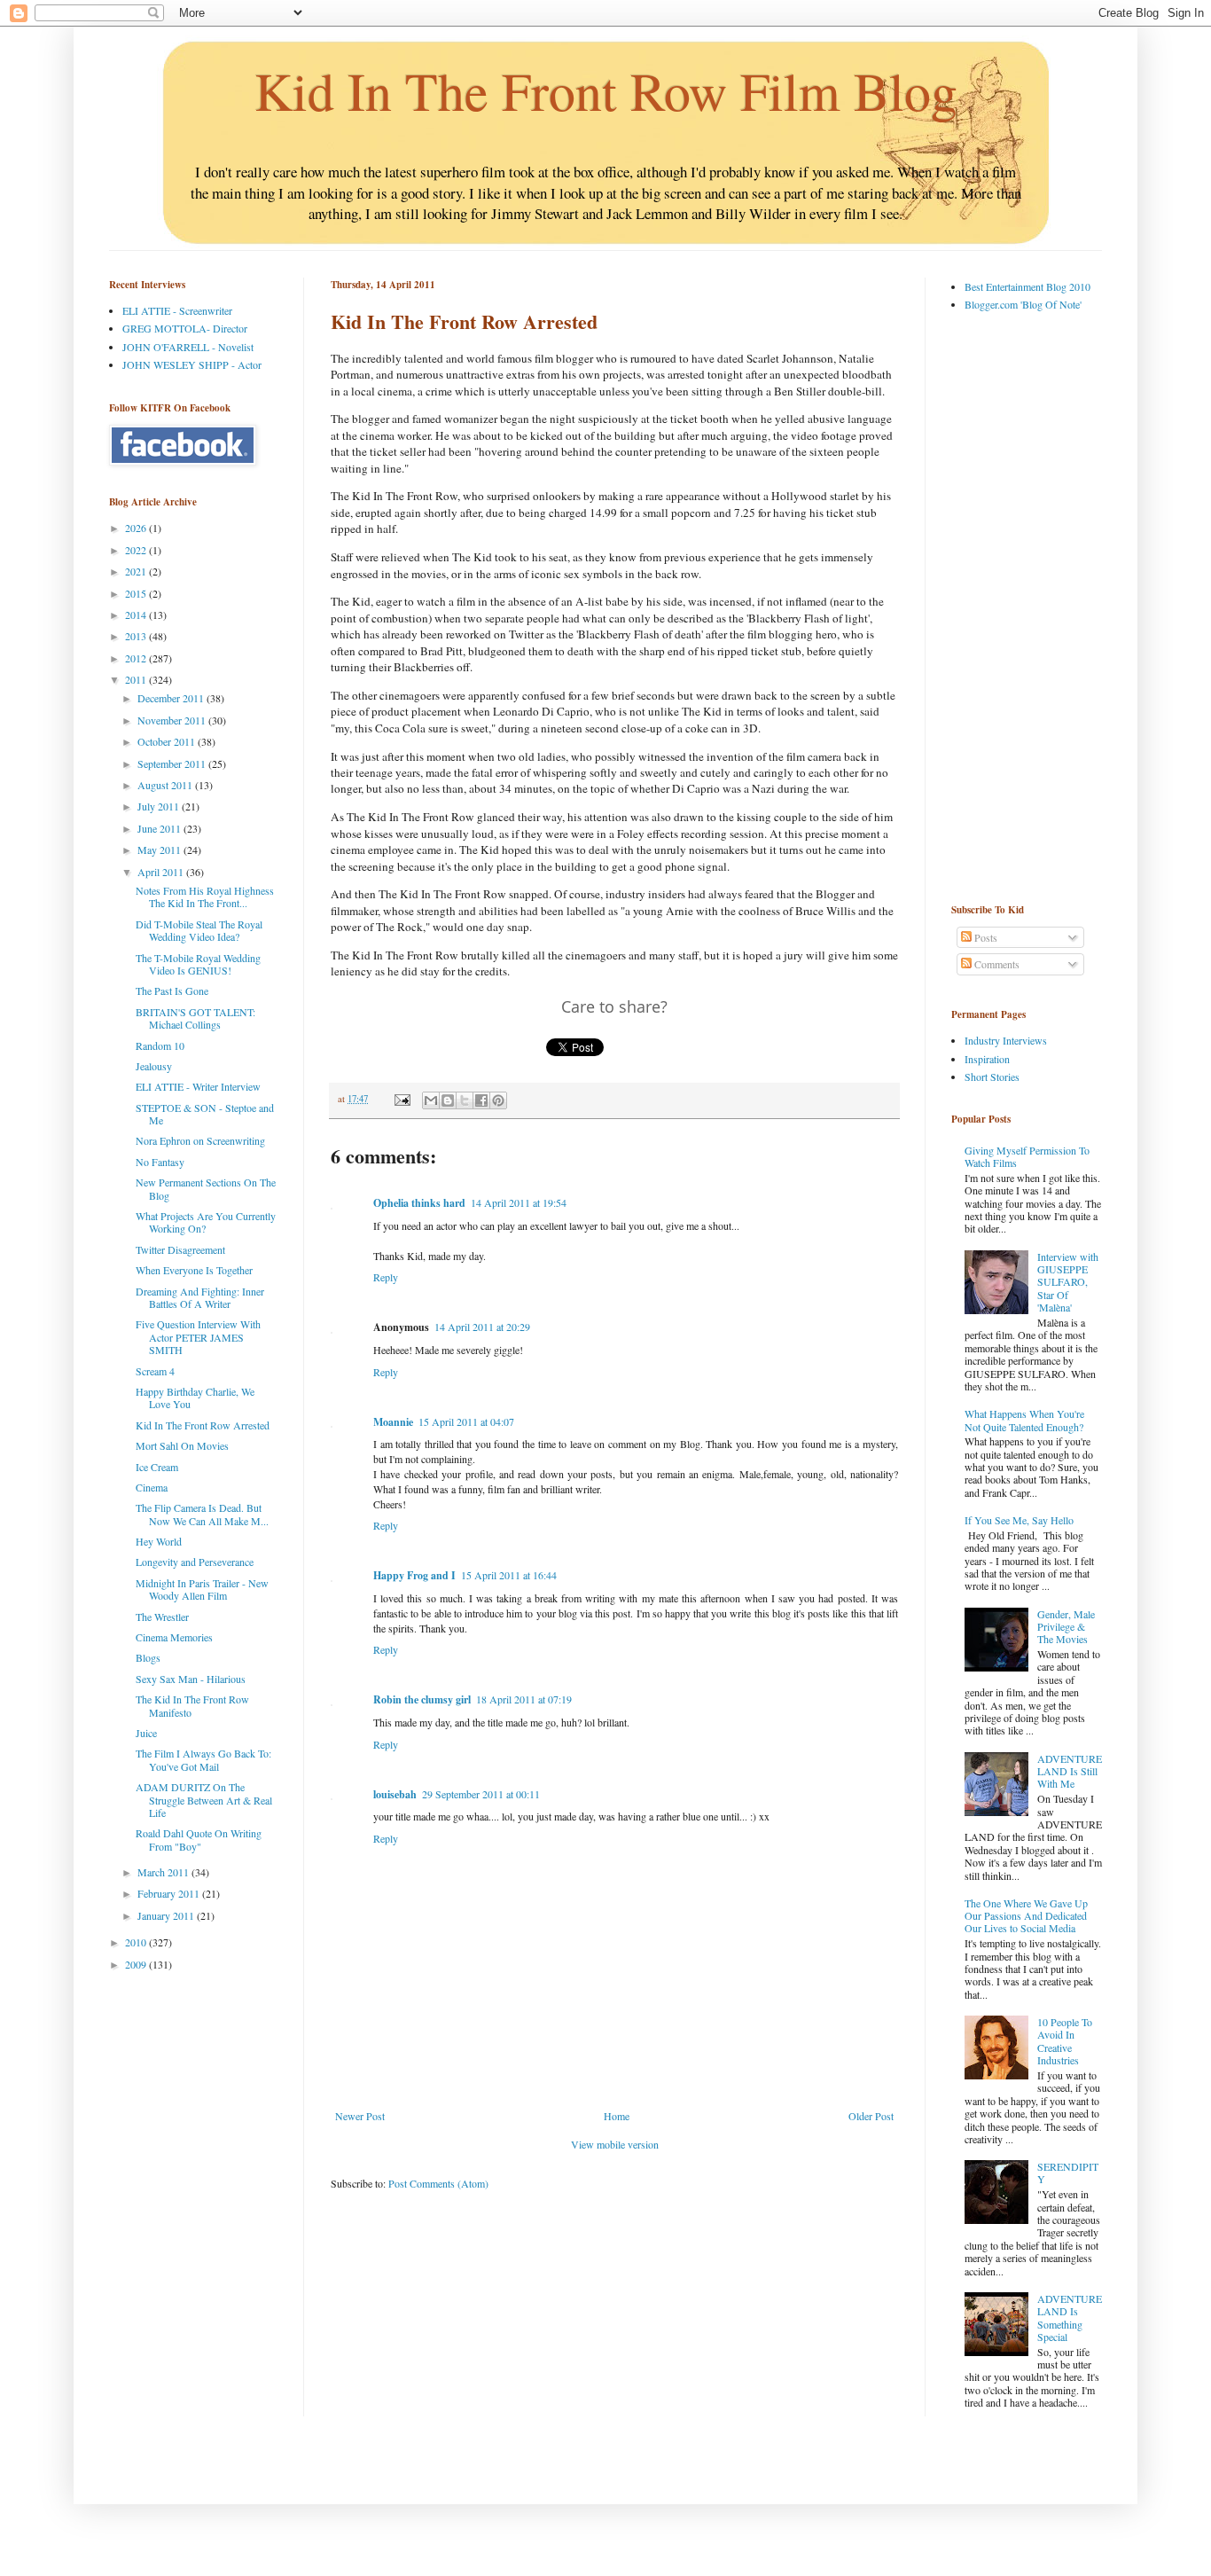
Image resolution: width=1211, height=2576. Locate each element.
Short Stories (992, 1077)
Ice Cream (157, 1467)
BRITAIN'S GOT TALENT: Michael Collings (195, 1018)
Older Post (871, 2116)
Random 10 (160, 1045)
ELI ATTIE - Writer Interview (198, 1086)
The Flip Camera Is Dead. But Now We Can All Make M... (202, 1514)
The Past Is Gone (172, 990)
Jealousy (154, 1066)
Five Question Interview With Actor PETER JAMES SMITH (198, 1337)
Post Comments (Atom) (438, 2183)
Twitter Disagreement (180, 1249)
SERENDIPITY (1068, 2173)
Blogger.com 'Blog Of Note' (1023, 304)
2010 (137, 1942)
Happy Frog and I (414, 1575)
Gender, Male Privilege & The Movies (1066, 1627)
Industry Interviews (1006, 1040)
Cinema (152, 1487)
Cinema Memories (174, 1637)
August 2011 (166, 785)
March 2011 (164, 1872)
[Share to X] (465, 1100)
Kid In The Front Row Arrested (203, 1425)
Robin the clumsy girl (422, 1699)
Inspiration (987, 1059)
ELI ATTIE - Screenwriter (177, 310)
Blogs (148, 1657)
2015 (137, 593)
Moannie (393, 1422)
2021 (137, 571)
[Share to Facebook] (481, 1100)
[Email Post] (402, 1099)
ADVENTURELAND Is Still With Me (1070, 1771)
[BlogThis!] (448, 1100)
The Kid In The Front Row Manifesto (192, 1705)
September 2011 (173, 763)
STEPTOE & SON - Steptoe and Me (205, 1114)
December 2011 (172, 698)
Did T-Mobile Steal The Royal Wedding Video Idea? (199, 930)
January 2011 (167, 1915)
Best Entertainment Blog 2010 (1027, 286)
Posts (984, 937)
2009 (137, 1964)
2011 (137, 679)
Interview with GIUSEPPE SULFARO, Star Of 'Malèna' (1068, 1282)
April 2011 (162, 872)
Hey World (159, 1541)
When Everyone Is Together (194, 1270)
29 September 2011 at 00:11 (481, 1794)
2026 (137, 528)
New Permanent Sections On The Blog (206, 1188)
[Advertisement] (1022, 607)
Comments (996, 964)
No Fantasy (160, 1162)
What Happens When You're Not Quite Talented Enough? (1024, 1420)
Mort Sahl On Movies (182, 1445)
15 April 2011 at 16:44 (509, 1575)
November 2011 (173, 720)
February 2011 (170, 1893)
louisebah (395, 1794)
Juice (146, 1733)
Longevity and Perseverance (195, 1562)
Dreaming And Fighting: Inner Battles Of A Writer (200, 1297)
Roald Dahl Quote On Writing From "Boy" (199, 1839)
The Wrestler (162, 1617)
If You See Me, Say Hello (1019, 1520)
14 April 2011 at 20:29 (482, 1327)
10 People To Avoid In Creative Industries (1065, 2041)
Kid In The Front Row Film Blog (606, 90)
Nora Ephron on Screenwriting (200, 1140)
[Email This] (431, 1100)
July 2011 (160, 806)
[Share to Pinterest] (498, 1100)
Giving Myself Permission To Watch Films (1027, 1156)
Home (617, 2116)
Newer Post (360, 2116)
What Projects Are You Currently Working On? (206, 1222)
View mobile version (615, 2144)
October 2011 (168, 741)
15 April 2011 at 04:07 (466, 1421)
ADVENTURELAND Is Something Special (1070, 2318)
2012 (137, 658)
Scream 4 (155, 1371)
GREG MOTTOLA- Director (185, 328)
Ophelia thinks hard (419, 1203)
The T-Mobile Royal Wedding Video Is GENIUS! (198, 964)
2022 (137, 550)
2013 (137, 636)
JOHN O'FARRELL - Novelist (188, 347)
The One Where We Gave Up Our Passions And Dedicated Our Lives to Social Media (1026, 1916)
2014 (137, 615)
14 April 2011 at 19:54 (519, 1202)
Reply (386, 1277)
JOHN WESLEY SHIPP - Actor (192, 364)
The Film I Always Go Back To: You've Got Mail (203, 1759)
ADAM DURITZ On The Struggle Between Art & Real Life (204, 1800)
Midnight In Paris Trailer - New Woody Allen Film (202, 1589)
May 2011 (160, 850)
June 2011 (160, 828)
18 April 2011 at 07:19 (524, 1699)
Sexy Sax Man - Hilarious (191, 1679)
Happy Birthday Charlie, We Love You (195, 1398)
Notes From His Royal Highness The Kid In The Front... (205, 897)
